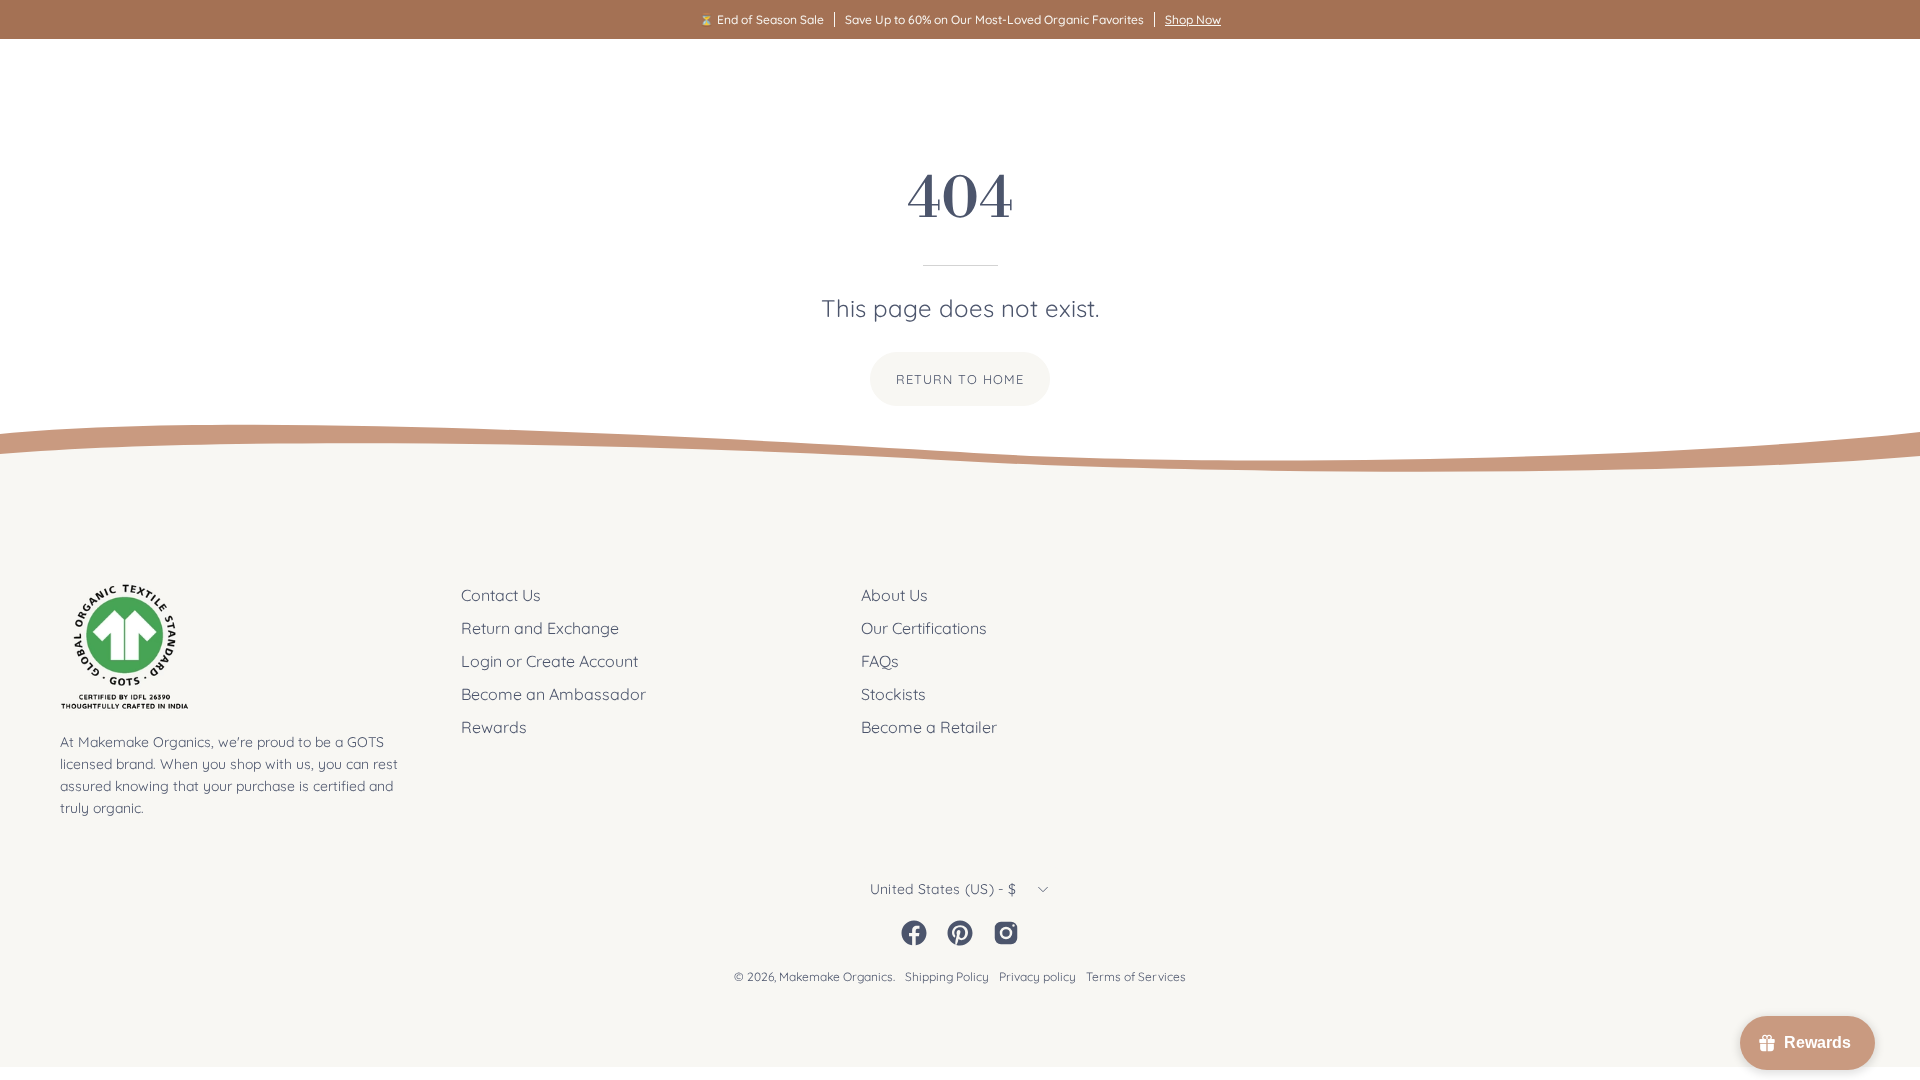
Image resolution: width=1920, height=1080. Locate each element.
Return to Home (959, 379)
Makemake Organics (836, 976)
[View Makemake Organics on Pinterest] (960, 933)
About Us (894, 595)
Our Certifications (924, 628)
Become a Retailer (929, 727)
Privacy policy (1037, 976)
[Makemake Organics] (130, 76)
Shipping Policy (947, 976)
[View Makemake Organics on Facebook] (914, 933)
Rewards (494, 727)
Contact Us (501, 595)
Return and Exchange (540, 628)
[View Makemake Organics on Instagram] (1006, 933)
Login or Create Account (549, 661)
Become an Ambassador (553, 694)
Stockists (893, 694)
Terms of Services (1136, 976)
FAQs (880, 661)
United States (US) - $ (943, 889)
